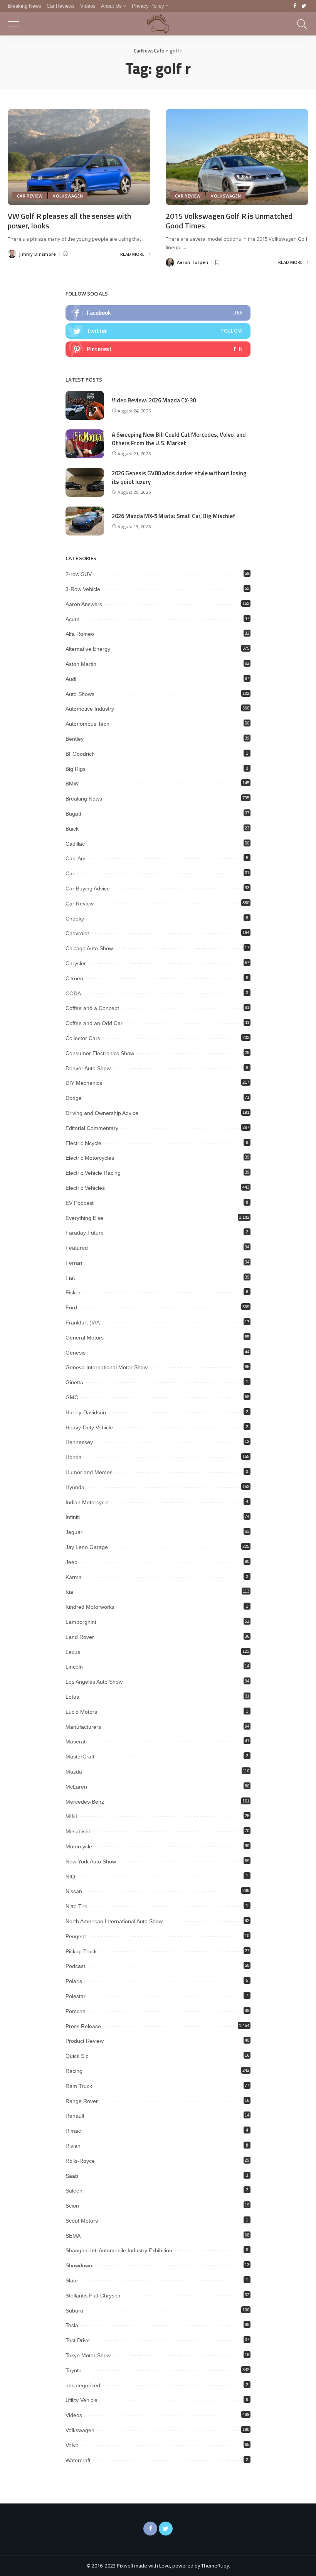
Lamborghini (81, 1622)
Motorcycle (79, 1846)
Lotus (72, 1697)
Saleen (74, 2191)
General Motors (85, 1338)
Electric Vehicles (85, 1188)
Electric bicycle (83, 1143)
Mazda (74, 1772)
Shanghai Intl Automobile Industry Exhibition (119, 2250)
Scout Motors (82, 2221)
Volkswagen (68, 196)
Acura (73, 619)
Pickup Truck (81, 1951)
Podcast (75, 1966)
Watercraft (78, 2460)
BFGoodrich (80, 754)
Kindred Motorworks (90, 1607)
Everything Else (84, 1218)
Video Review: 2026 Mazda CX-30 (154, 400)
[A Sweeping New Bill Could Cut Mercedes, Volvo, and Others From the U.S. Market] (85, 444)
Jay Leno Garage (87, 1547)
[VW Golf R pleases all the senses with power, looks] (79, 157)
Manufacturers (83, 1727)
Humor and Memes (89, 1472)
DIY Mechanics (84, 1083)
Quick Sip (77, 2056)
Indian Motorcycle (87, 1502)
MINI (71, 1816)
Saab (72, 2176)
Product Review (85, 2041)
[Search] (300, 24)
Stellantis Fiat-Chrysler (93, 2296)
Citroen (74, 978)
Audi (71, 679)
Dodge (74, 1098)
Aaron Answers (84, 604)
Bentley (75, 739)
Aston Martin (81, 664)
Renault (75, 2116)
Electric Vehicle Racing (93, 1173)
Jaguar (74, 1532)
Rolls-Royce (80, 2161)
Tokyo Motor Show (88, 2355)
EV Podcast (80, 1203)
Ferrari (74, 1263)
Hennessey (79, 1442)
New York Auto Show (91, 1861)
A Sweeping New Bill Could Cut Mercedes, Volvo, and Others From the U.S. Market (179, 439)
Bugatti (74, 814)
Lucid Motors (81, 1712)
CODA (73, 993)
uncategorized (83, 2385)
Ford (71, 1307)
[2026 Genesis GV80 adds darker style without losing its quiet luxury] (85, 482)
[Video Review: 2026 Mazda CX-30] (85, 405)
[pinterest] (158, 349)
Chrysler (76, 963)
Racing (74, 2071)
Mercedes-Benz (85, 1802)
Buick (72, 829)
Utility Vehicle (82, 2400)
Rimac (73, 2131)
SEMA (73, 2236)
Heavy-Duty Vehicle (89, 1427)
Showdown (79, 2265)
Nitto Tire (76, 1906)
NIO (70, 1877)
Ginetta (74, 1382)
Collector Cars (83, 1038)
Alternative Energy (88, 649)
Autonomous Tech (87, 724)
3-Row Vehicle (83, 589)
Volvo (72, 2445)
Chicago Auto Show (89, 948)
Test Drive (78, 2340)
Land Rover (80, 1637)
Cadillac (75, 844)
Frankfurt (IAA (83, 1323)
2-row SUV (79, 574)
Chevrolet (77, 933)
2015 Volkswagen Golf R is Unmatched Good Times (229, 221)
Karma (74, 1577)
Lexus (73, 1652)
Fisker (73, 1292)
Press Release (83, 2026)
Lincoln (74, 1667)
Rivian (73, 2146)
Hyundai (76, 1487)
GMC (72, 1397)
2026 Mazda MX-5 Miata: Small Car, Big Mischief (173, 516)
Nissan (74, 1891)
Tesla (72, 2325)
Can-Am (76, 858)
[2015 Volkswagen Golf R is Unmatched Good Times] (237, 157)
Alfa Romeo (80, 634)
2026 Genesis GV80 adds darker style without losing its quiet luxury (179, 478)
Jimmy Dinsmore (38, 254)
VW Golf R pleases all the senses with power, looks (69, 221)
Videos (74, 2415)
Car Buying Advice (88, 889)
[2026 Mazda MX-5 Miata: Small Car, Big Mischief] (85, 521)
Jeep (71, 1562)
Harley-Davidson (86, 1412)
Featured (77, 1248)
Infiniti (73, 1517)
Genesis (76, 1353)
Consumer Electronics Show (100, 1053)
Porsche (76, 2011)
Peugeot (76, 1936)
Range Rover (82, 2101)
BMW (72, 784)
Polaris (74, 1981)
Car (70, 873)
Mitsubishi (78, 1831)
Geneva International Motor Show (107, 1367)
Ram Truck (79, 2086)
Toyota (74, 2370)
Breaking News (84, 799)
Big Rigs (76, 769)
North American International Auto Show (114, 1921)
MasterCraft (80, 1757)
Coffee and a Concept (92, 1008)
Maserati (76, 1742)
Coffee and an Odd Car (94, 1023)
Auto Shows (80, 694)
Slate (72, 2280)
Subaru (74, 2311)
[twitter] (158, 331)
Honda (74, 1457)
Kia (69, 1592)
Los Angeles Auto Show (94, 1682)
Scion (72, 2206)
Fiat (70, 1278)
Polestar (76, 1996)
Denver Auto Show (88, 1068)
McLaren (76, 1787)
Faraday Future (85, 1233)
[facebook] (158, 313)
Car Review (30, 196)
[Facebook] (295, 6)
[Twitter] (304, 6)
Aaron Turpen (192, 262)
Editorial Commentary (92, 1128)
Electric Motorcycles (90, 1158)
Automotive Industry (90, 709)
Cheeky (75, 919)
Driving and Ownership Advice (102, 1113)
